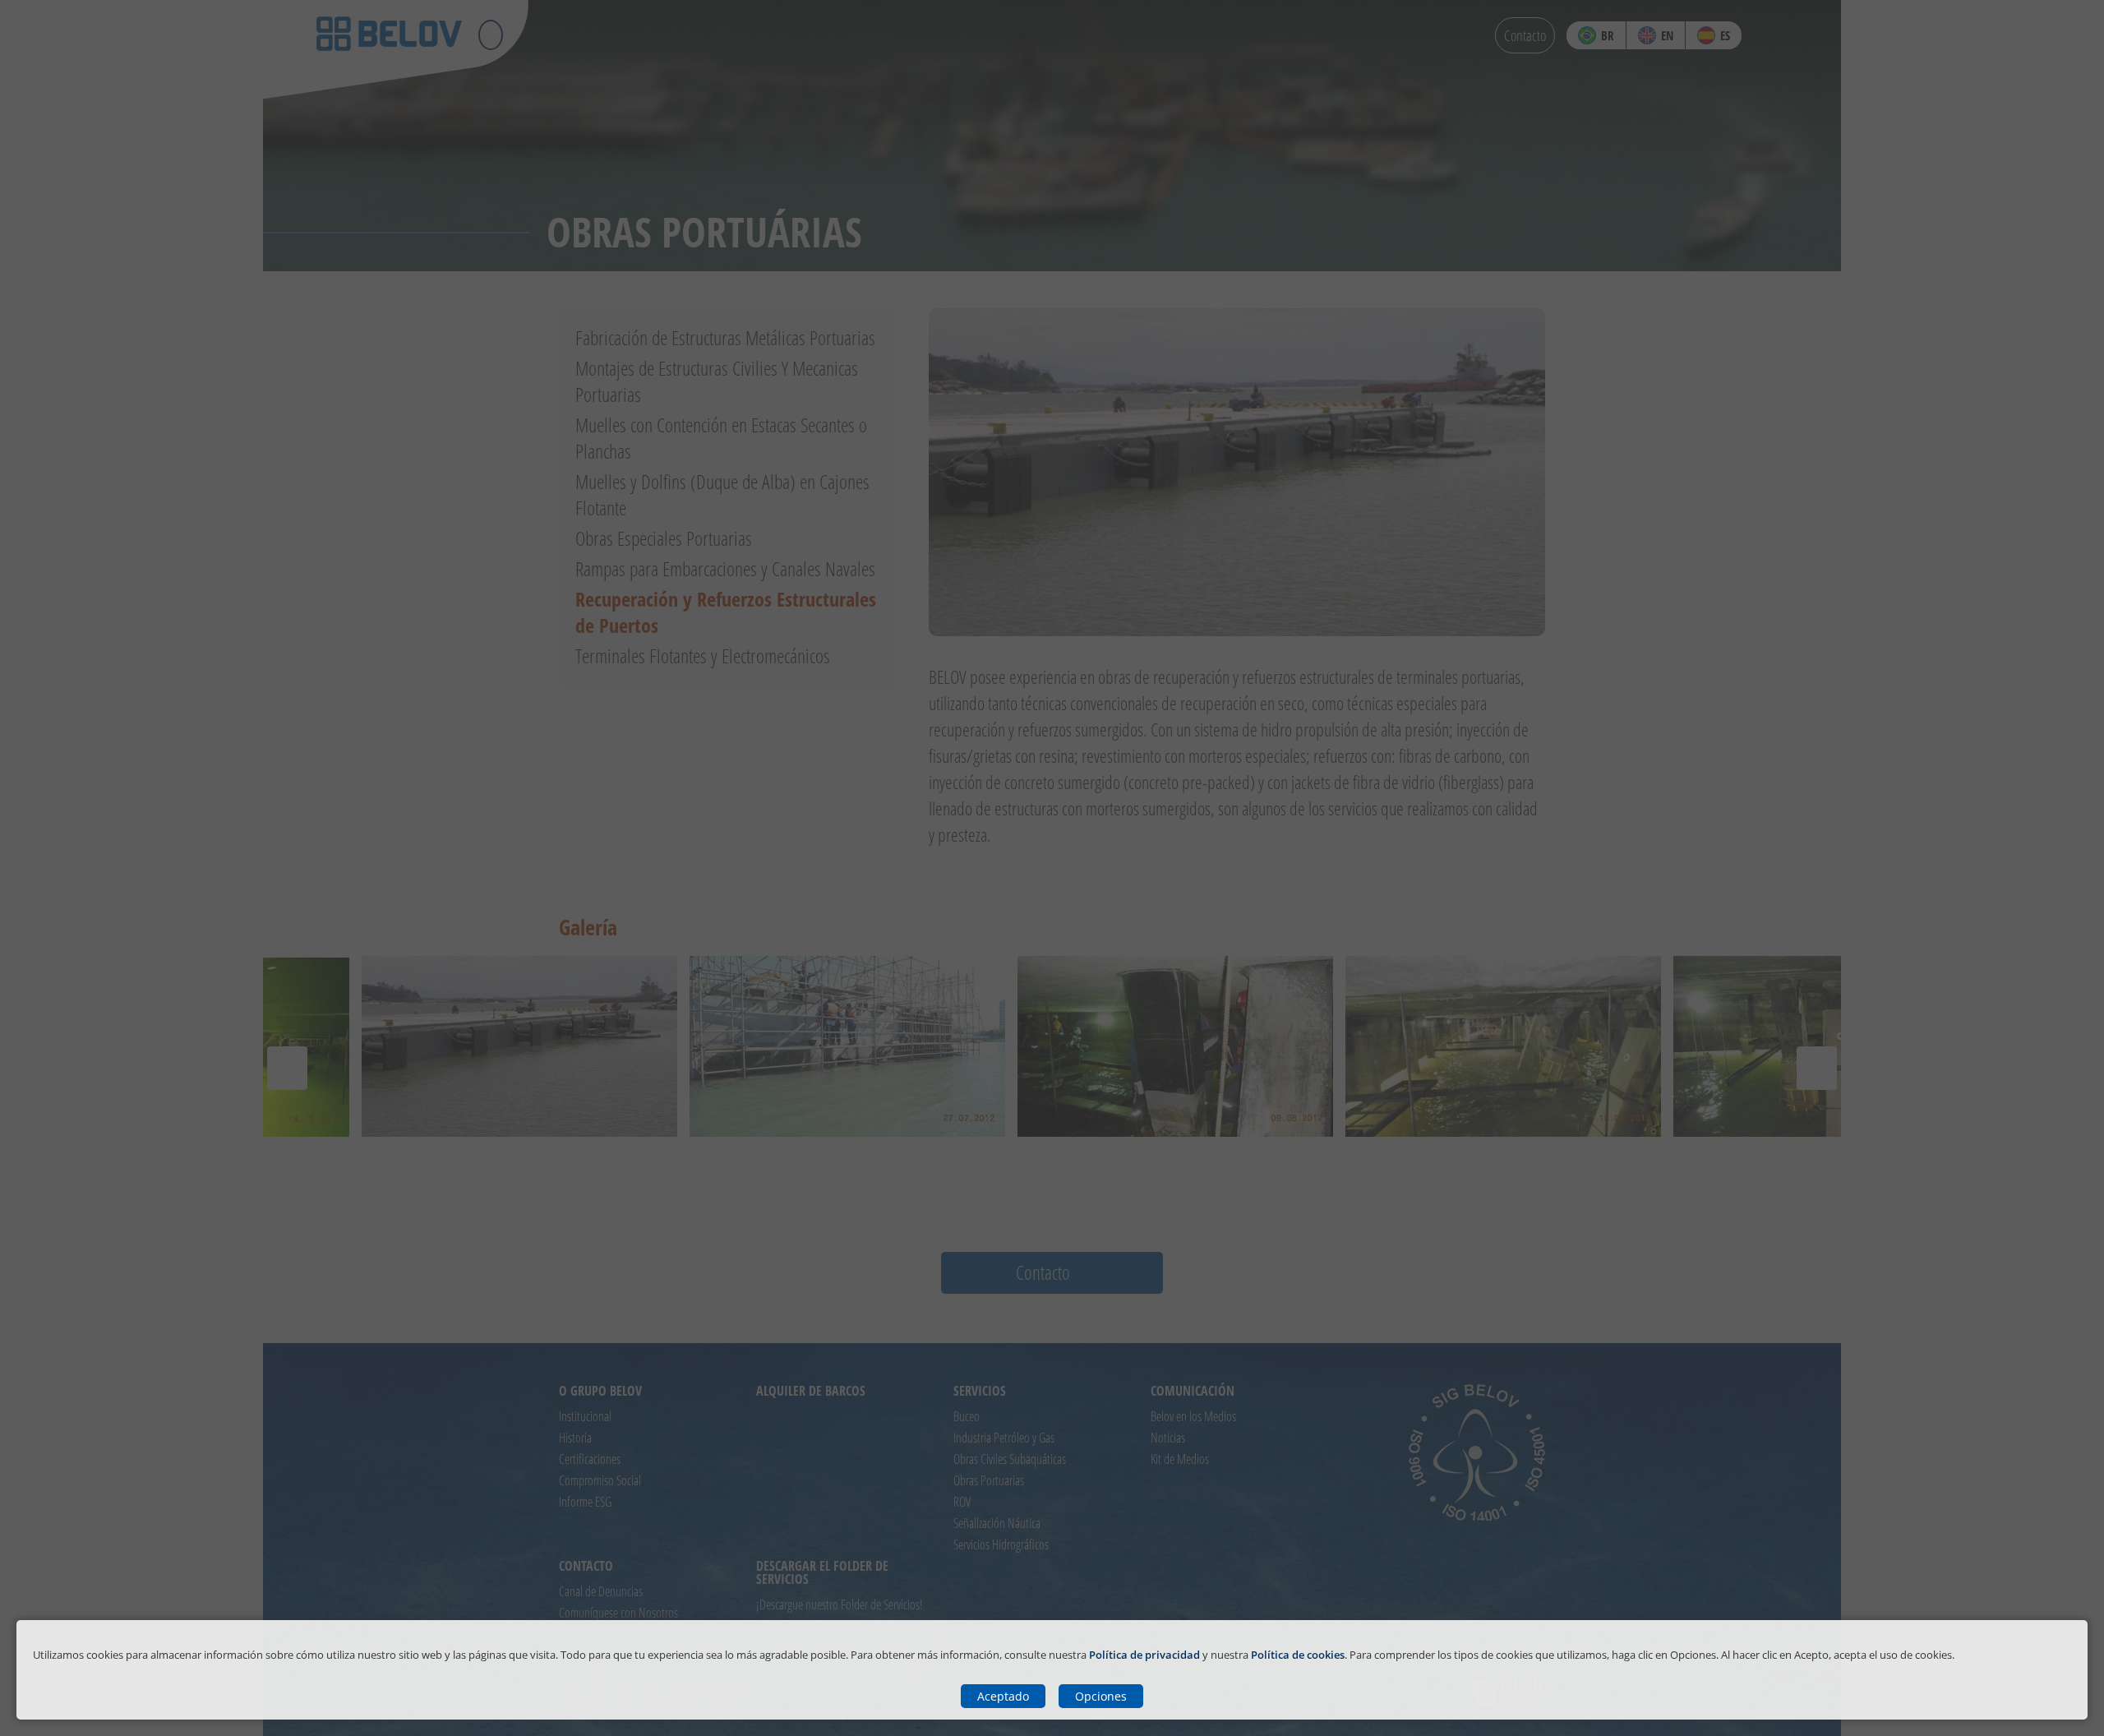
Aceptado (1003, 1696)
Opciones (1101, 1696)
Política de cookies (1298, 1655)
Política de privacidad (1144, 1655)
